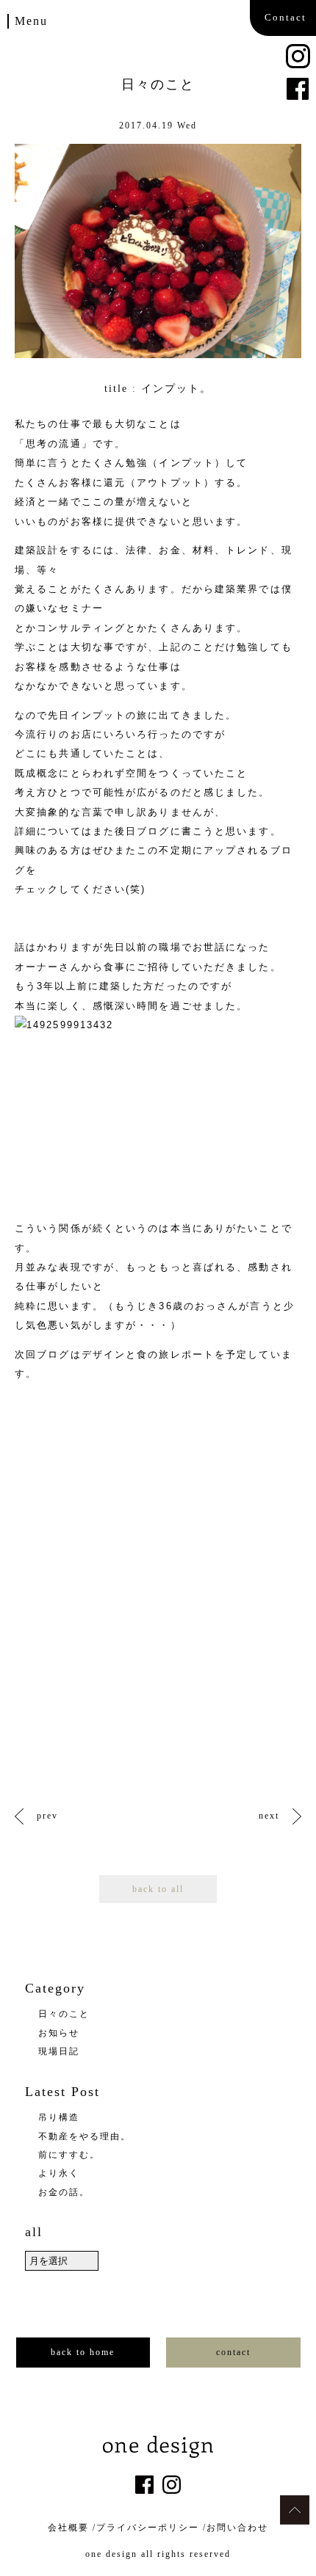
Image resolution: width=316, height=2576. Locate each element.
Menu (31, 21)
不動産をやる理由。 (85, 2136)
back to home (83, 2352)
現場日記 (59, 2051)
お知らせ (59, 2033)
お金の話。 (64, 2192)
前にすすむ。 (69, 2155)
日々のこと (64, 2014)
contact (233, 2352)
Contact (286, 17)
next (269, 1816)
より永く (59, 2173)
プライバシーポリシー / (151, 2528)
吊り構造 (59, 2117)
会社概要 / (72, 2528)
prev (47, 1816)
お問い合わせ (237, 2528)
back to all (158, 1889)
